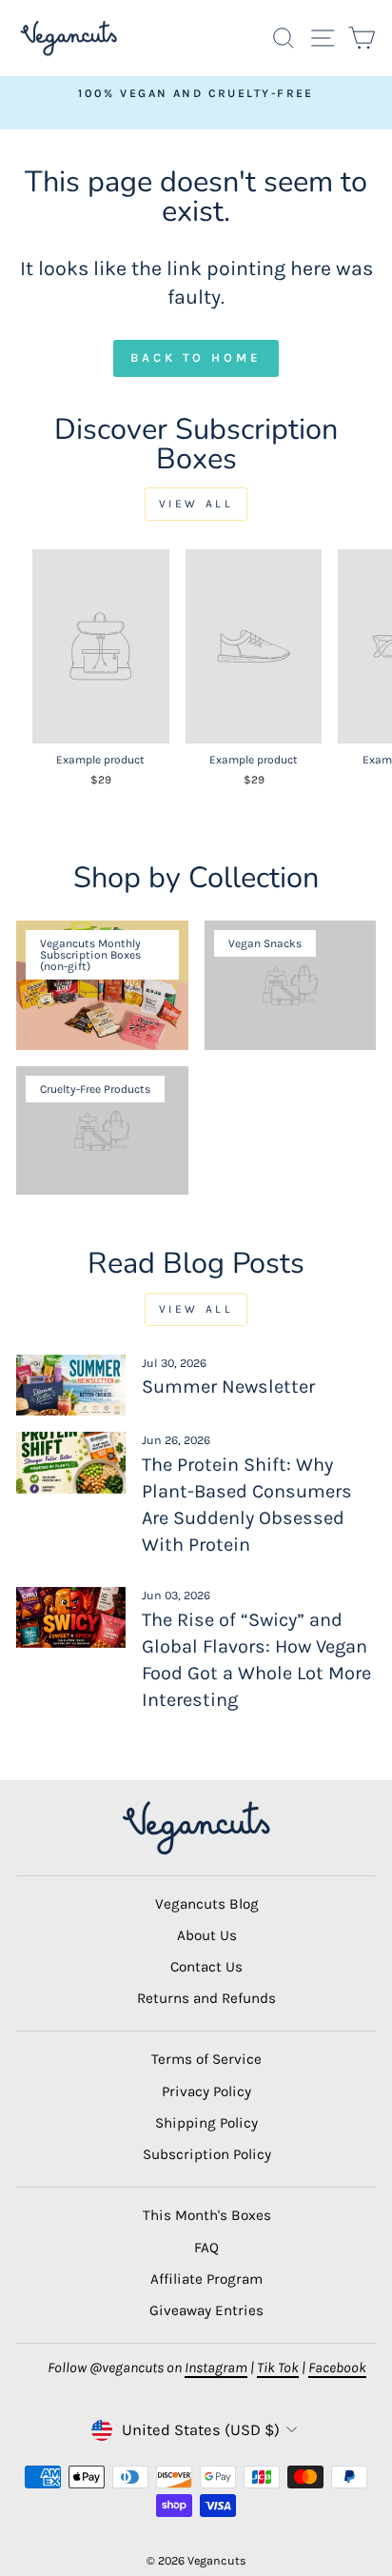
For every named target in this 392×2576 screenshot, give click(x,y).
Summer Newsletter (228, 1387)
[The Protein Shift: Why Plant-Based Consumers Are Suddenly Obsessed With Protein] (71, 1462)
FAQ (206, 2248)
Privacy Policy (206, 2091)
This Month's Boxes (207, 2215)
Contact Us (206, 1967)
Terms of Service (206, 2059)
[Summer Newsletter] (71, 1385)
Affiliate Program (206, 2279)
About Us (207, 1935)
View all (196, 504)
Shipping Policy (206, 2123)
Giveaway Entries (206, 2310)
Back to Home (196, 357)
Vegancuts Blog (207, 1904)
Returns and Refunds (206, 1998)
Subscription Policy (207, 2154)
